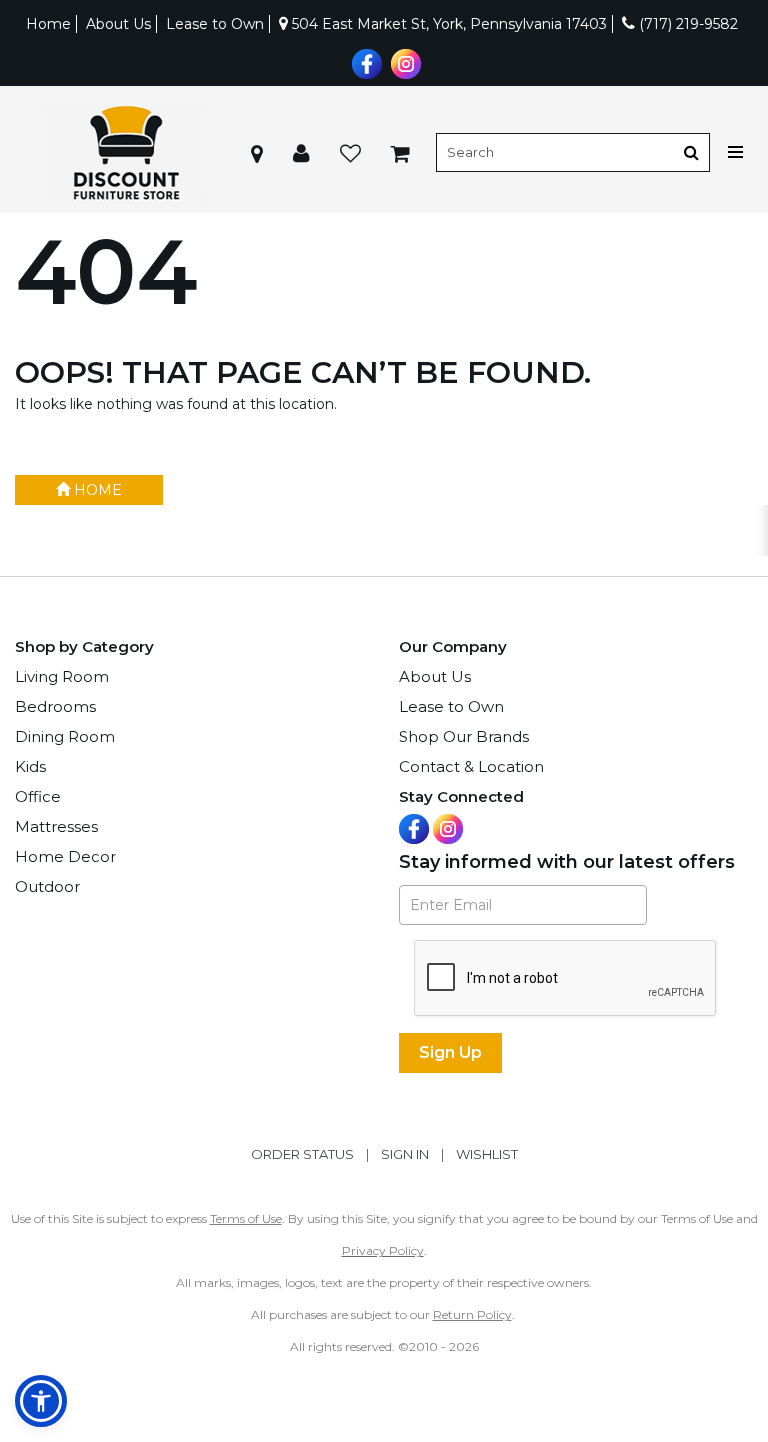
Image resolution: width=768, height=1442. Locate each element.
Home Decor (65, 856)
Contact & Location (471, 766)
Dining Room (65, 736)
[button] (301, 152)
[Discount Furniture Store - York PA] (125, 152)
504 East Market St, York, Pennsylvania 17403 (447, 24)
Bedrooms (55, 706)
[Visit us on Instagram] (403, 62)
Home (48, 24)
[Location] (257, 152)
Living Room (62, 676)
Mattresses (56, 826)
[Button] (691, 152)
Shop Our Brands (464, 736)
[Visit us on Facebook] (364, 62)
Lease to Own (215, 24)
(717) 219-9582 (686, 24)
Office (38, 796)
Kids (30, 766)
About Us (118, 24)
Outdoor (47, 886)
